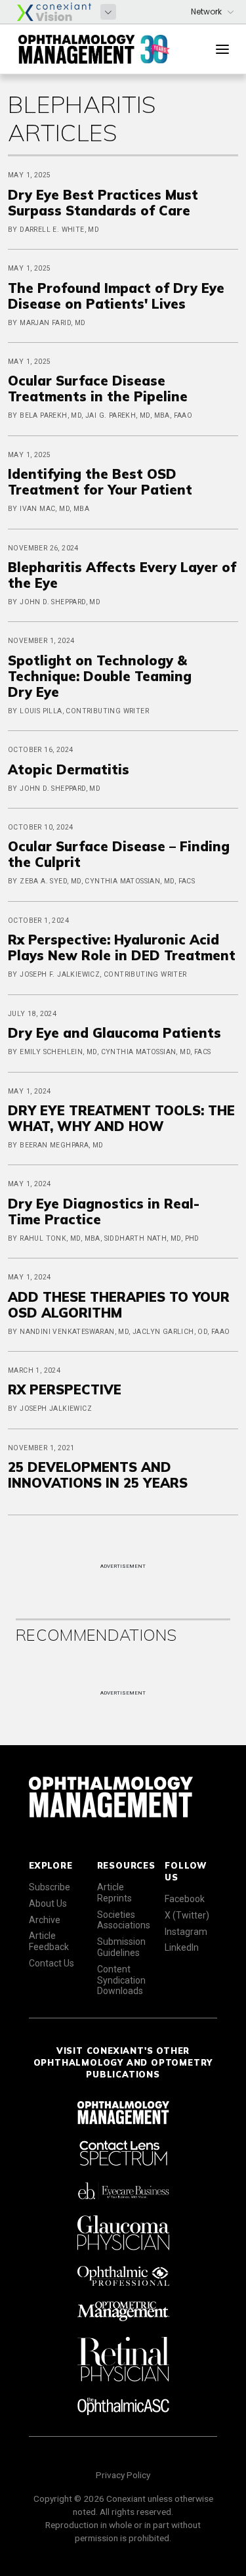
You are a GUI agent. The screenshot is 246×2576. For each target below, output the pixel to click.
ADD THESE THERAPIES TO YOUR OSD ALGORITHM (119, 1305)
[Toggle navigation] (222, 49)
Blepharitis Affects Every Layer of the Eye (122, 575)
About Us (48, 1903)
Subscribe (50, 1887)
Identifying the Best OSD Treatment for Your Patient (100, 482)
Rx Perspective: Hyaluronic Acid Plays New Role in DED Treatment (122, 947)
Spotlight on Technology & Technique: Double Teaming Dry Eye (100, 676)
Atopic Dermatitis (69, 769)
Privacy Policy (123, 2475)
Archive (45, 1920)
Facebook (185, 1899)
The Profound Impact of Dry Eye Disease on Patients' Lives (116, 296)
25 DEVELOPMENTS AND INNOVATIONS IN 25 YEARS (98, 1475)
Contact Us (51, 1963)
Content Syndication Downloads (121, 1980)
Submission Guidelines (121, 1947)
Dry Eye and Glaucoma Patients (114, 1033)
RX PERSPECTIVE (65, 1389)
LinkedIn (182, 1947)
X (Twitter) (187, 1915)
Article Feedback (49, 1941)
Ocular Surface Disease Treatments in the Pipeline (98, 389)
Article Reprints (114, 1893)
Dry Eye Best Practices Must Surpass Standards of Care (103, 203)
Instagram (186, 1932)
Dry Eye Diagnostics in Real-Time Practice (104, 1211)
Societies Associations (124, 1920)
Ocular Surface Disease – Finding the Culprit (119, 854)
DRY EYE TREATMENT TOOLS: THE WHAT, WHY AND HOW (121, 1118)
